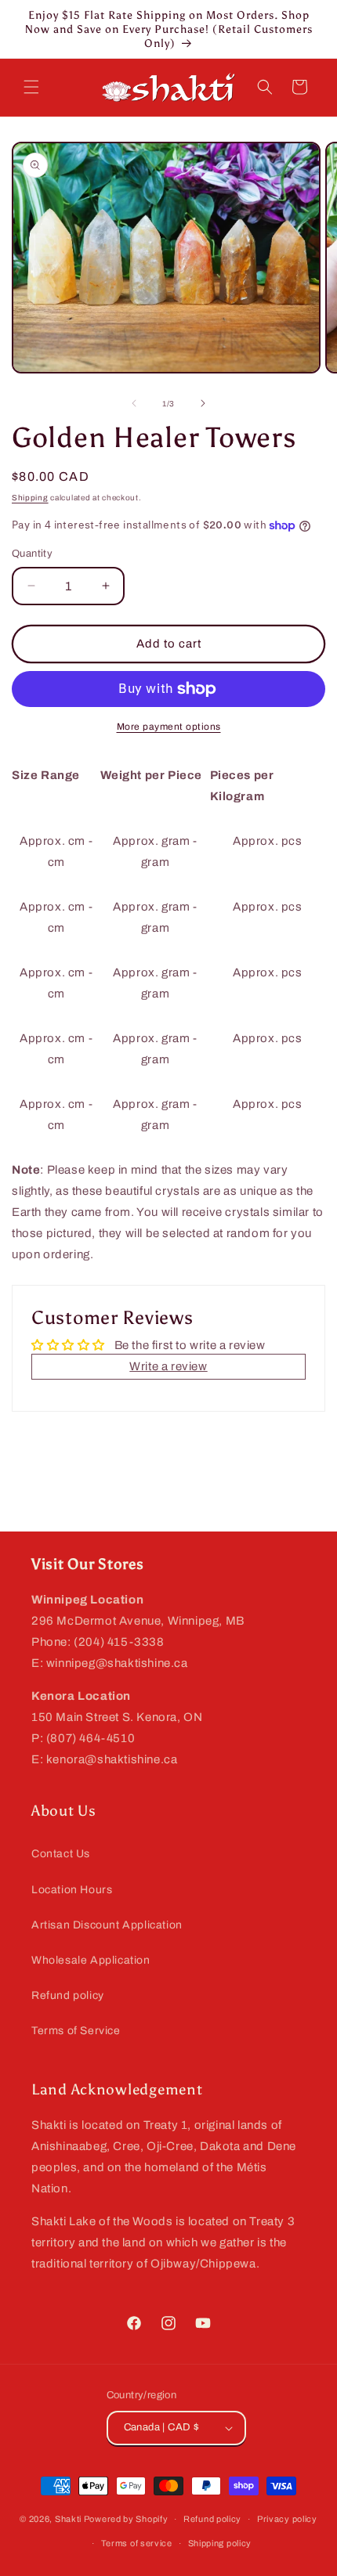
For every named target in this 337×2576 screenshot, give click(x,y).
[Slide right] (203, 403)
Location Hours (72, 1890)
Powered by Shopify (126, 2519)
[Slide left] (134, 403)
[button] (31, 87)
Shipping (30, 498)
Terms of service (137, 2543)
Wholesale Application (91, 1960)
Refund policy (68, 1995)
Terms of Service (76, 2031)
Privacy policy (287, 2519)
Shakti (68, 2519)
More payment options (169, 727)
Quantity (32, 554)
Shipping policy (220, 2543)
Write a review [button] (168, 1366)
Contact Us (61, 1854)
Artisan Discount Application (107, 1925)
